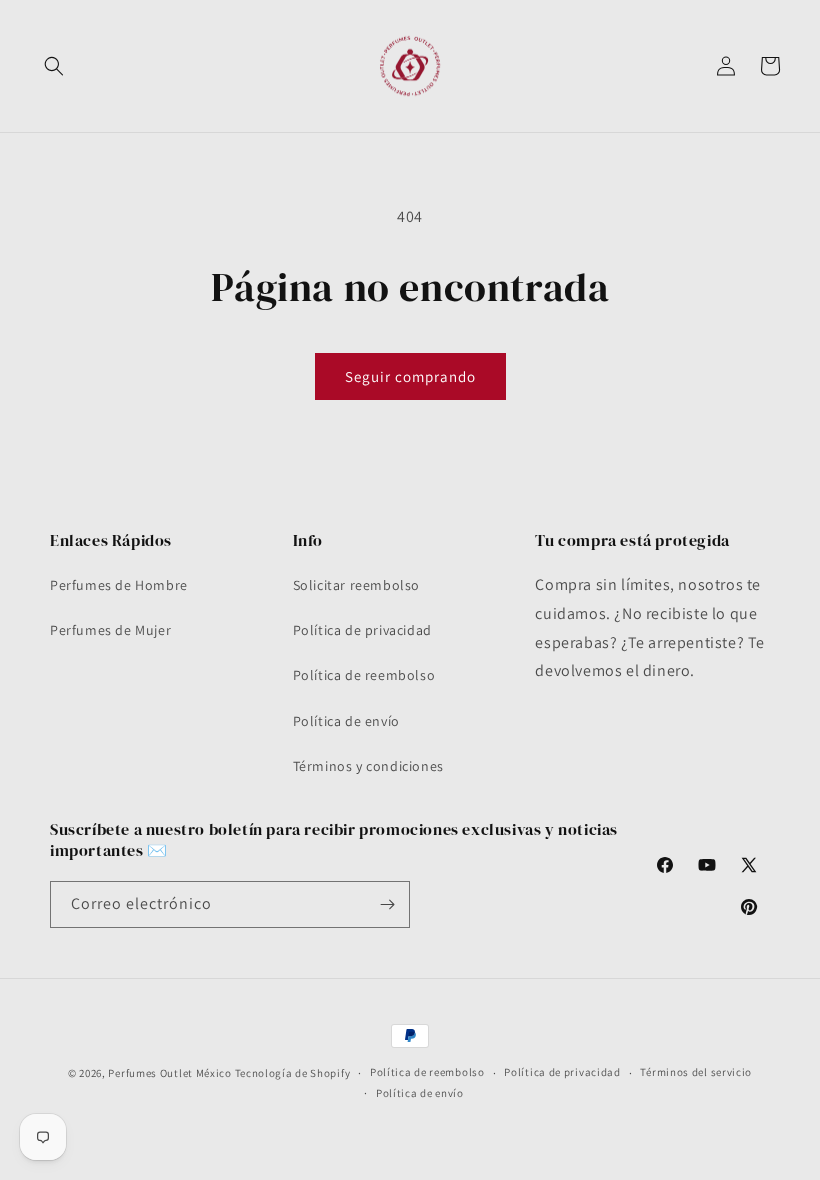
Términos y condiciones (368, 766)
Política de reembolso (364, 675)
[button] (54, 66)
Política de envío (346, 721)
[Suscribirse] (387, 904)
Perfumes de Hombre (119, 585)
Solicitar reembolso (356, 585)
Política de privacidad (362, 630)
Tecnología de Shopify (293, 1073)
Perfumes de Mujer (110, 630)
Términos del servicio (696, 1072)
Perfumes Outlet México (171, 1073)
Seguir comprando (410, 376)
